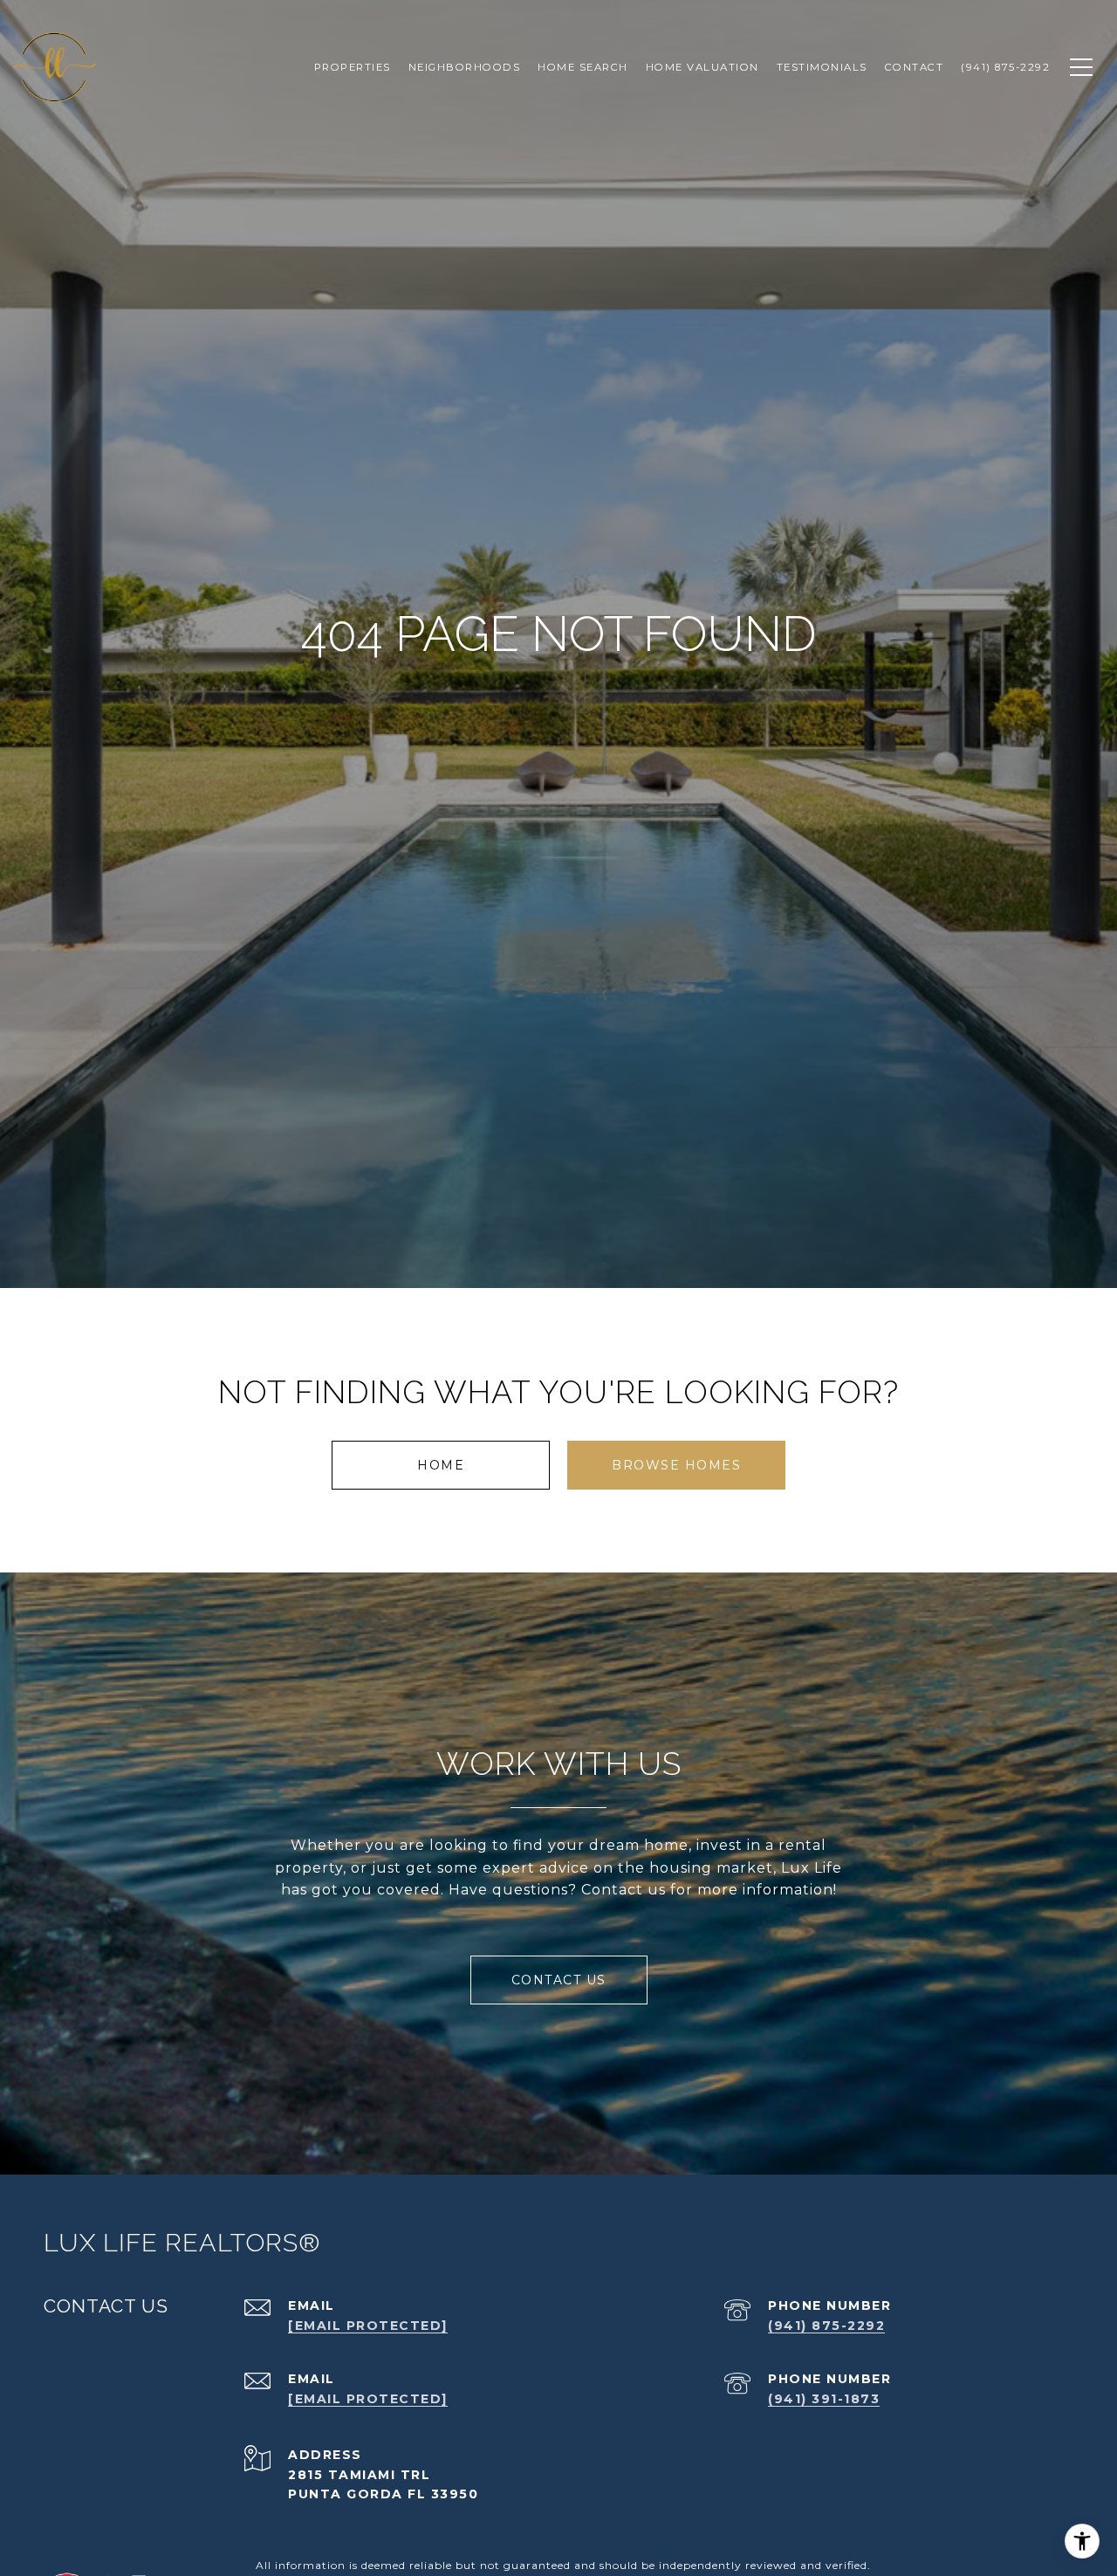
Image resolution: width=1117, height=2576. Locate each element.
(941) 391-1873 (824, 2399)
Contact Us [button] (559, 1980)
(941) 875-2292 (826, 2326)
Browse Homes (676, 1465)
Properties (353, 67)
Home (441, 1465)
